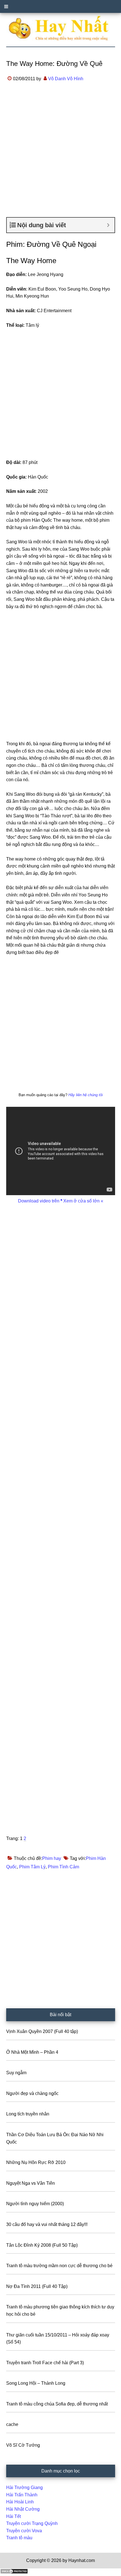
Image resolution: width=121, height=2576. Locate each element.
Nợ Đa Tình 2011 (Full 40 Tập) (37, 2286)
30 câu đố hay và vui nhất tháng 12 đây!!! (47, 2224)
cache (12, 2424)
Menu (60, 6)
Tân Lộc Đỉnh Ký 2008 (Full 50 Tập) (42, 2245)
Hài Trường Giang (24, 2488)
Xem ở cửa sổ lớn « (83, 1201)
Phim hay (52, 1858)
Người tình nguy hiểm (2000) (35, 2204)
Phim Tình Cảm (63, 1867)
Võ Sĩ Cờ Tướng (23, 2445)
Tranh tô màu (19, 2538)
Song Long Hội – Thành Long (36, 2383)
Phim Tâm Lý (32, 1867)
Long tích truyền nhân (28, 2114)
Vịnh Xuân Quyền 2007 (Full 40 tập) (42, 2031)
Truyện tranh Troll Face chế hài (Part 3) (45, 2363)
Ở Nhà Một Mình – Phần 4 (32, 2052)
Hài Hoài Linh (20, 2502)
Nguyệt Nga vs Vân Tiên (31, 2183)
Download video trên (39, 1201)
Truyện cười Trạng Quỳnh (32, 2523)
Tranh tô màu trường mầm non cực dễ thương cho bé (59, 2266)
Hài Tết (14, 2516)
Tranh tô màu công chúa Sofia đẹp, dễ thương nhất (57, 2404)
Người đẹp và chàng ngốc (32, 2093)
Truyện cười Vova (24, 2531)
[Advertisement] (60, 155)
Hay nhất (61, 28)
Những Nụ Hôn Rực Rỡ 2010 (36, 2162)
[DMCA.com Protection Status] (14, 2572)
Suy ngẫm (16, 2073)
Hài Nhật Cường (23, 2509)
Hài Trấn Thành (22, 2495)
